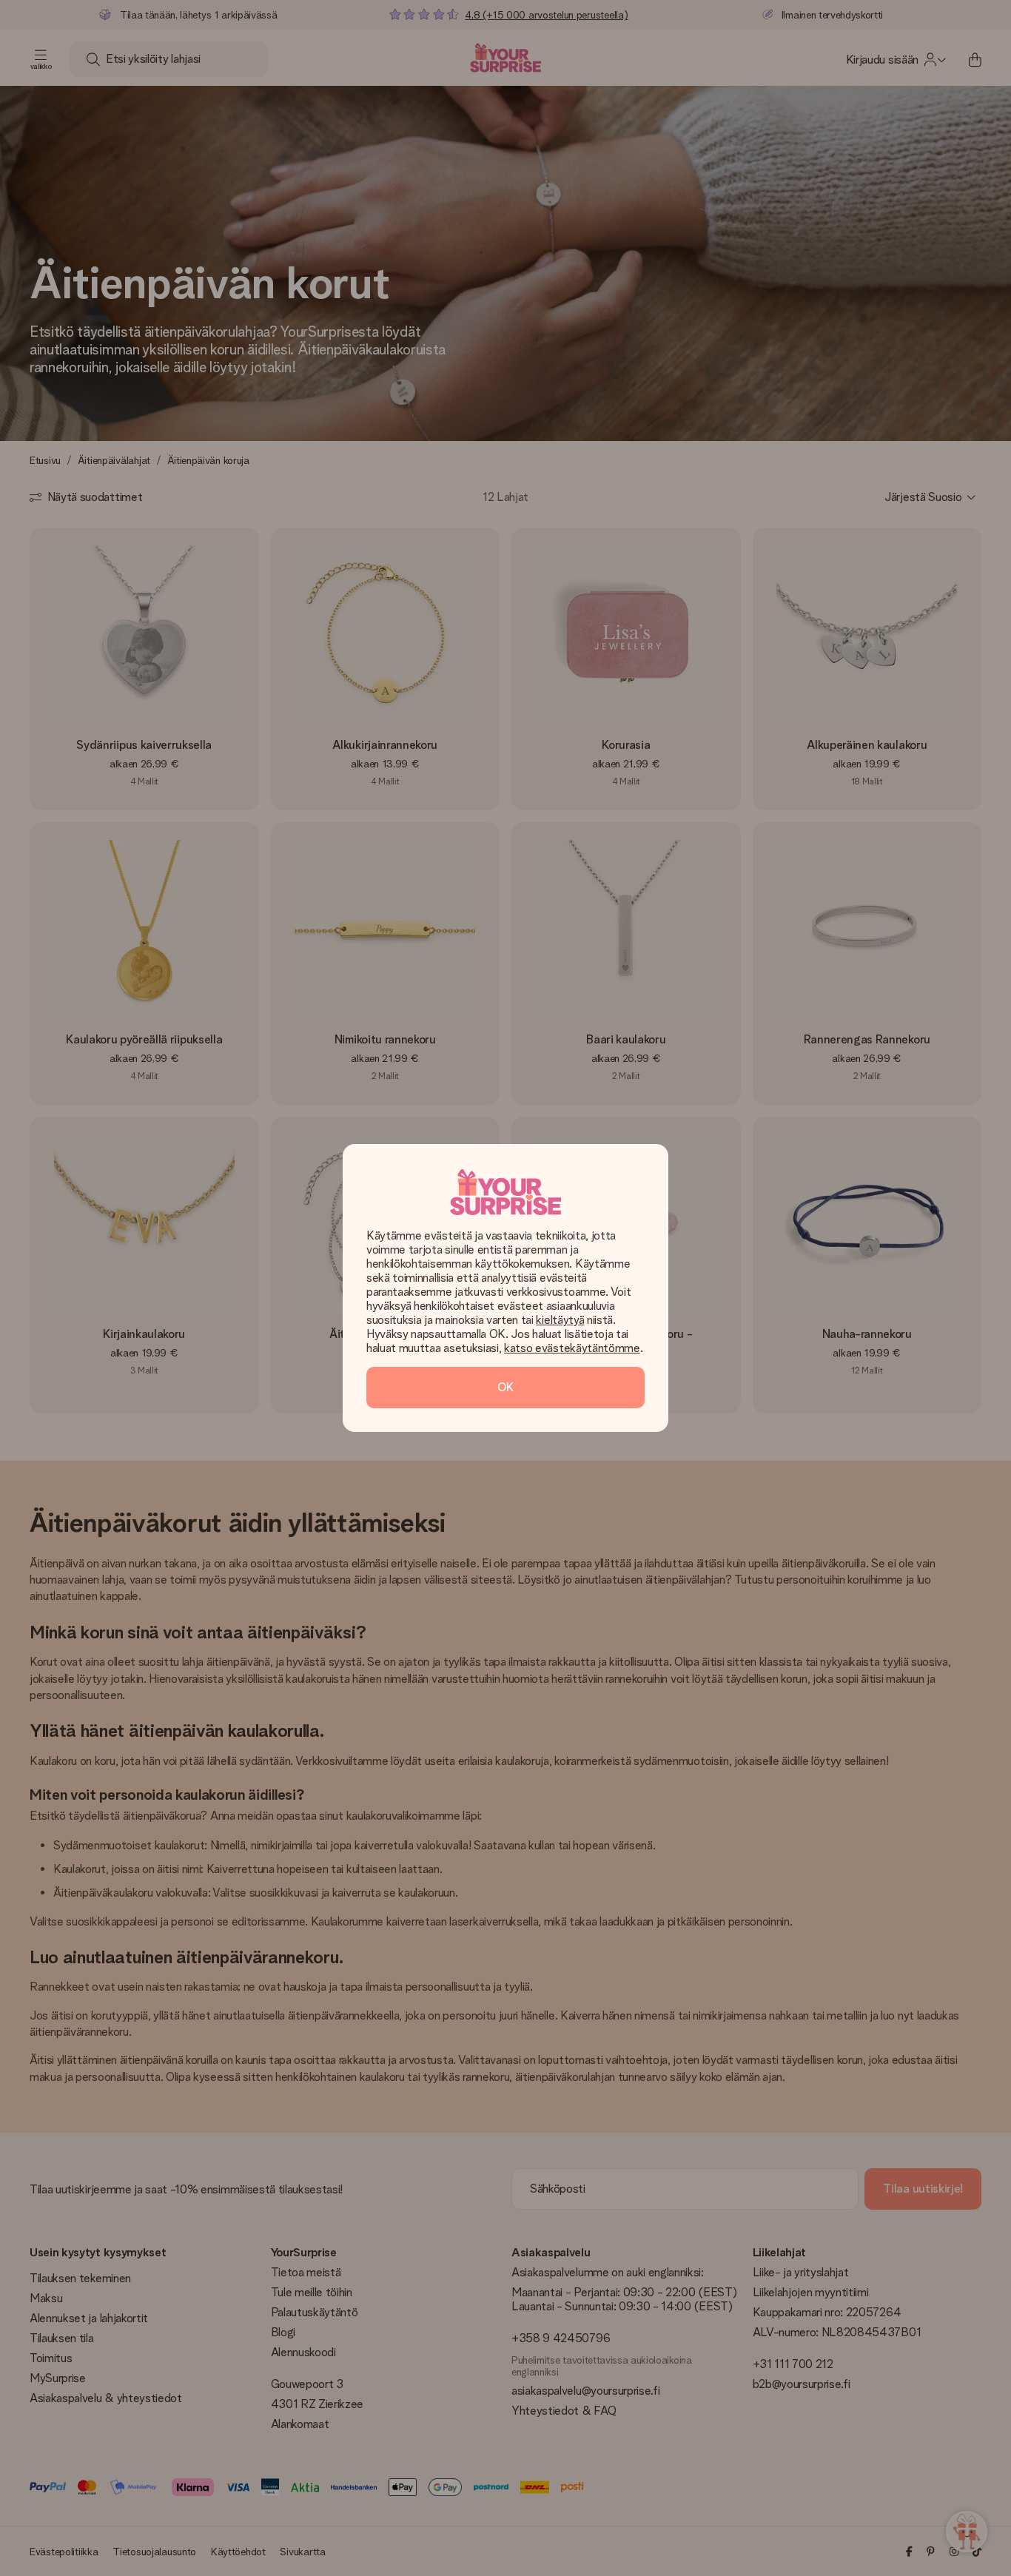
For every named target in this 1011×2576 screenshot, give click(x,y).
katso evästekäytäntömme (572, 1348)
